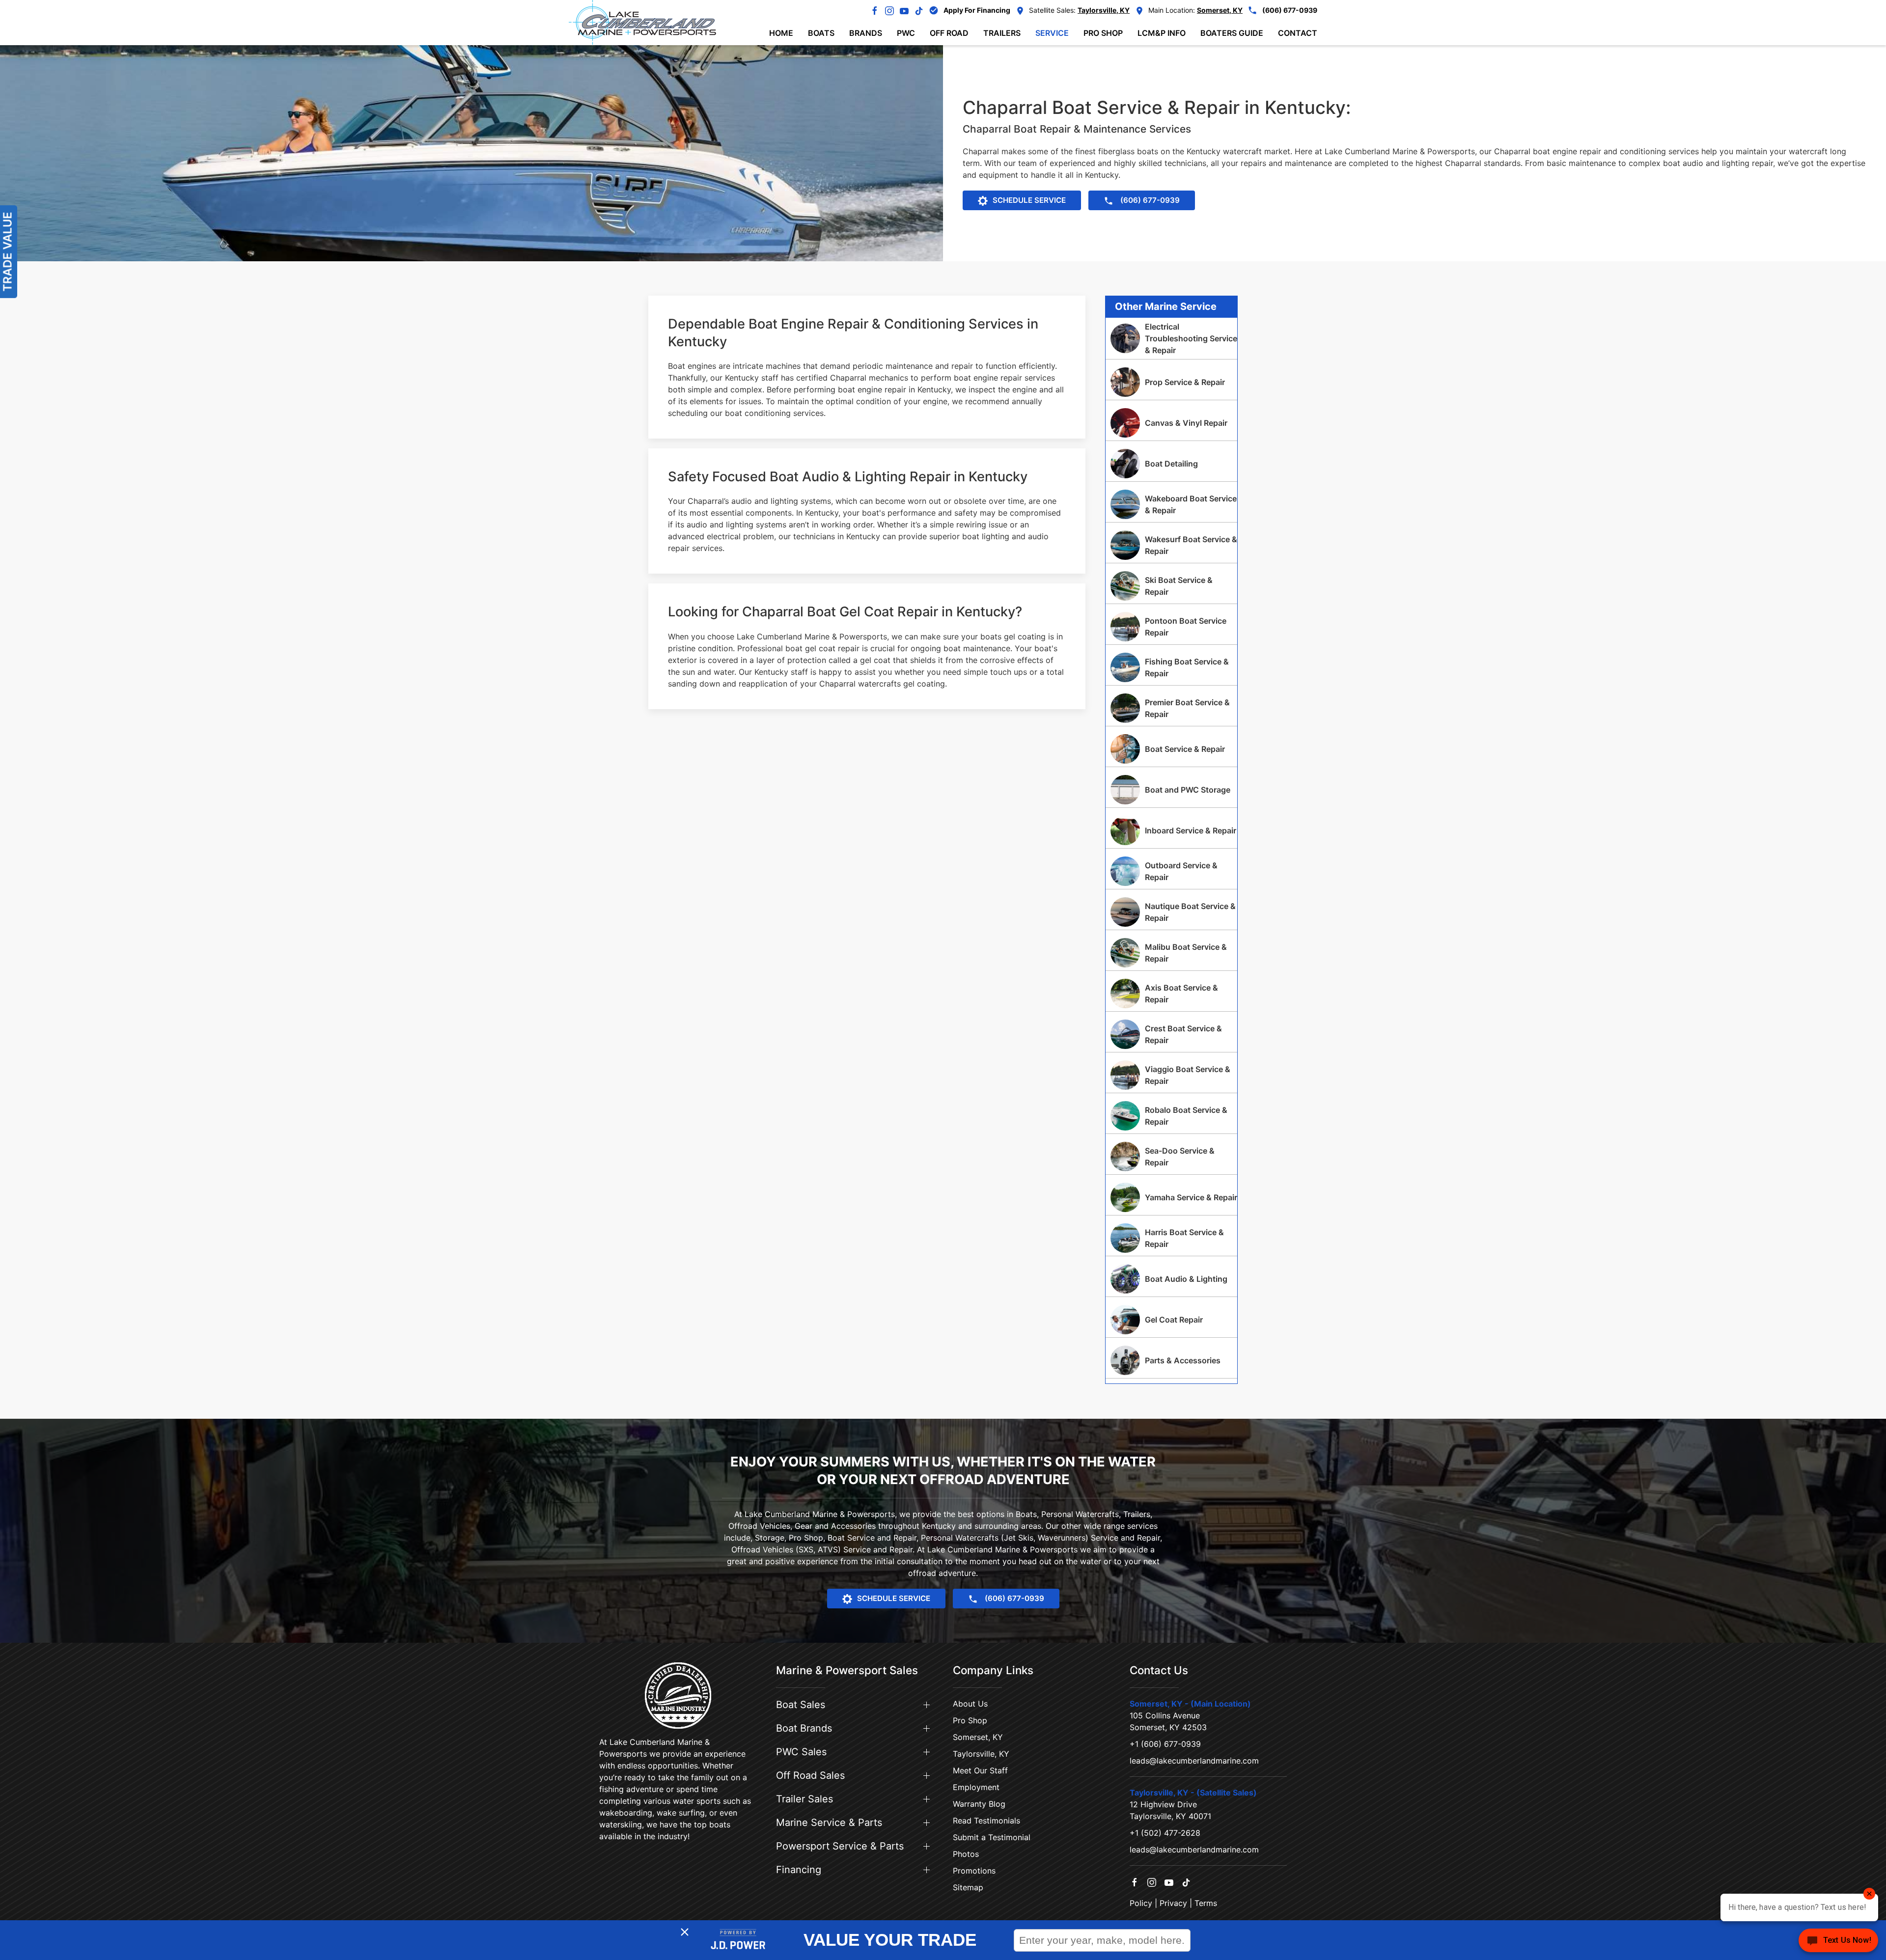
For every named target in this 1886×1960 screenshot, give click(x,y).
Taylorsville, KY (981, 1754)
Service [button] (1052, 33)
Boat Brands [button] (804, 1728)
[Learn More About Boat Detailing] (1171, 464)
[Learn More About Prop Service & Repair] (1171, 382)
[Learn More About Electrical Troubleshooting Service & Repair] (1171, 338)
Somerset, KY (978, 1737)
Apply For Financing (977, 10)
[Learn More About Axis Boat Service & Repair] (1171, 994)
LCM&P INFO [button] (1162, 33)
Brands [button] (866, 33)
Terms (1206, 1903)
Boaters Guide (1232, 33)
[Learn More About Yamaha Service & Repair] (1171, 1197)
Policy (1141, 1903)
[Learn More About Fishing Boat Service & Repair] (1171, 667)
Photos (966, 1854)
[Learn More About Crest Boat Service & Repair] (1171, 1034)
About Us (970, 1704)
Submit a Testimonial (992, 1837)
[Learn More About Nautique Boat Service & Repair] (1171, 912)
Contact (1298, 33)
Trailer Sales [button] (804, 1799)
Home (781, 33)
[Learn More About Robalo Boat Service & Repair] (1171, 1116)
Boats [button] (821, 33)
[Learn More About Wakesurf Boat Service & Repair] (1171, 545)
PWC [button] (906, 33)
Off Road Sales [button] (810, 1775)
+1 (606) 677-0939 (1165, 1744)
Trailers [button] (1002, 33)
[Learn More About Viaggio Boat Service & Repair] (1171, 1075)
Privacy (1173, 1903)
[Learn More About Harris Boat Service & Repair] (1171, 1238)
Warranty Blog (979, 1804)
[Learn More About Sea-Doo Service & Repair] (1171, 1157)
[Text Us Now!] (1838, 1941)
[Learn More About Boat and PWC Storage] (1171, 790)
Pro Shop (970, 1720)
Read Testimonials (986, 1821)
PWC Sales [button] (801, 1752)
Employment (976, 1787)
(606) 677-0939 (1290, 10)
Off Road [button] (949, 33)
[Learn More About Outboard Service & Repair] (1171, 871)
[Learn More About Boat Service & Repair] (1171, 749)
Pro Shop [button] (1103, 33)
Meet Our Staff (980, 1770)
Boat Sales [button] (801, 1705)
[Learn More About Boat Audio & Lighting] (1171, 1279)
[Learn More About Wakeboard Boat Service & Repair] (1171, 504)
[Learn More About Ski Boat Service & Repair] (1171, 586)
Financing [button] (799, 1870)
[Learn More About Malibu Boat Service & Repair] (1171, 953)
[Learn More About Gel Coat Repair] (1171, 1320)
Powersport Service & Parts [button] (840, 1846)
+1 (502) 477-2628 (1165, 1833)
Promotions (974, 1871)
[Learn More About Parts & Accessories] (1171, 1360)
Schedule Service (1029, 200)
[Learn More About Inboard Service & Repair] (1171, 830)
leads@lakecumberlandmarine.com (1194, 1761)
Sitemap (968, 1887)
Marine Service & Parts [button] (829, 1822)
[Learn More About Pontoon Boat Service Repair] (1171, 627)
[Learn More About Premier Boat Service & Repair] (1171, 708)
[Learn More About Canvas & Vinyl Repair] (1171, 423)
